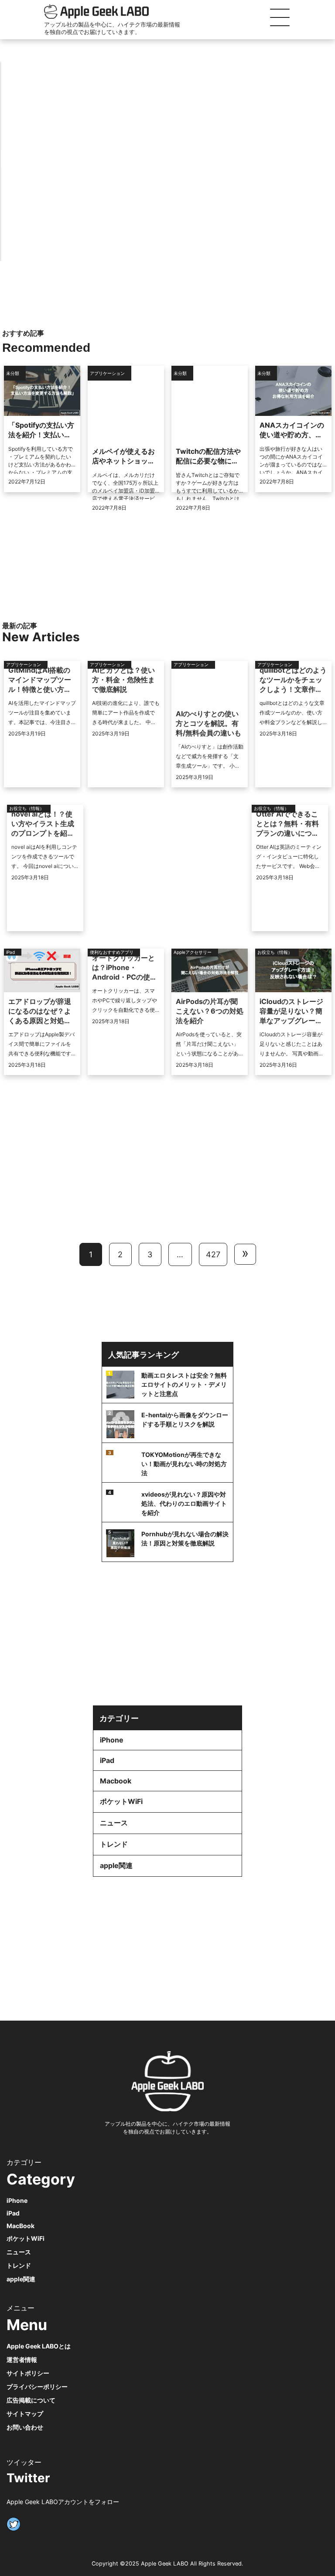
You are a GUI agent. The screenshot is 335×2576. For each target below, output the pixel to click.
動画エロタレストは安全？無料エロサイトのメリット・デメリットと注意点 (184, 1384)
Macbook (116, 1781)
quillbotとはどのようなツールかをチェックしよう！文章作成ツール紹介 (293, 680)
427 (213, 1254)
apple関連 (116, 1865)
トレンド (114, 1844)
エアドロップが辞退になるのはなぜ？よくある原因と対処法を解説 (40, 1011)
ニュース (114, 1823)
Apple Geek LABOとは (39, 2346)
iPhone (112, 1740)
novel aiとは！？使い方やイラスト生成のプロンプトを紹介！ (43, 824)
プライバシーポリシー (37, 2387)
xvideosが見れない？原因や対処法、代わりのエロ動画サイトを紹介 (184, 1503)
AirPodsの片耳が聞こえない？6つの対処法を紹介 (210, 1011)
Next (324, 159)
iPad (107, 1760)
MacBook (21, 2226)
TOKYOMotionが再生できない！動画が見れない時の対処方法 (184, 1464)
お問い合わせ (25, 2427)
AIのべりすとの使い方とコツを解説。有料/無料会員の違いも (209, 723)
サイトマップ (25, 2414)
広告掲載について (31, 2400)
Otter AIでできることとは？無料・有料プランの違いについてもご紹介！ (287, 824)
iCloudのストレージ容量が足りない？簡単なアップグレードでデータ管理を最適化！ (291, 1011)
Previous (11, 159)
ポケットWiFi (121, 1801)
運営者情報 (22, 2360)
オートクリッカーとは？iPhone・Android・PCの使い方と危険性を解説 (125, 968)
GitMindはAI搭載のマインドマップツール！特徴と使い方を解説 (40, 680)
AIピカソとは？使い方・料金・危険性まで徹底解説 (123, 680)
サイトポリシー (28, 2373)
